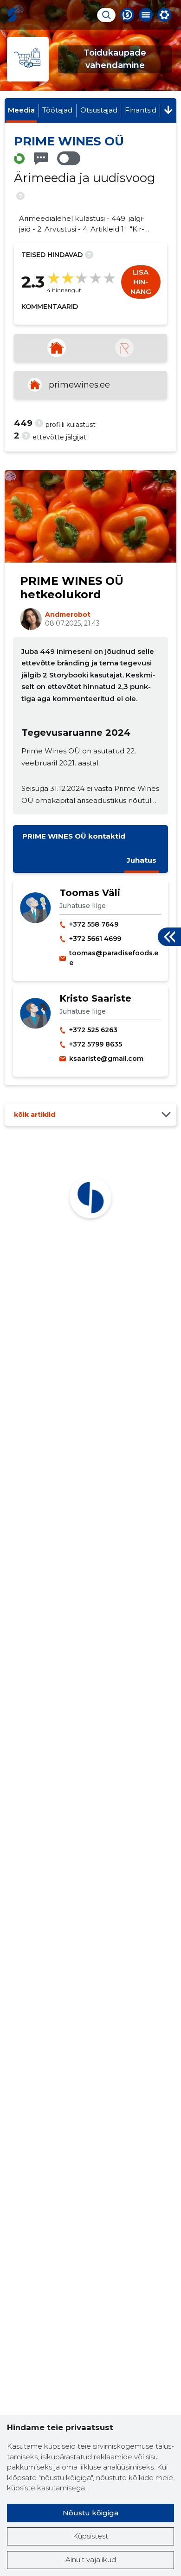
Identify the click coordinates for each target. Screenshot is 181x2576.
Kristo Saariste (95, 998)
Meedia (21, 110)
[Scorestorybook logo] (12, 15)
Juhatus (142, 860)
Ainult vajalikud (91, 2560)
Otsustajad (99, 110)
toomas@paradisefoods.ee (114, 958)
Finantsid (141, 110)
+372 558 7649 (94, 924)
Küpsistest (90, 2536)
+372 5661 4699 (95, 939)
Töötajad (57, 110)
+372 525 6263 (93, 1030)
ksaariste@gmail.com (106, 1059)
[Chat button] (127, 15)
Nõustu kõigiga (90, 2513)
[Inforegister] (124, 348)
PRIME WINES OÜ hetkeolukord (72, 588)
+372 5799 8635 (96, 1044)
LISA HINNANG (141, 282)
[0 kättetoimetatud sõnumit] (41, 159)
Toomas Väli (90, 893)
